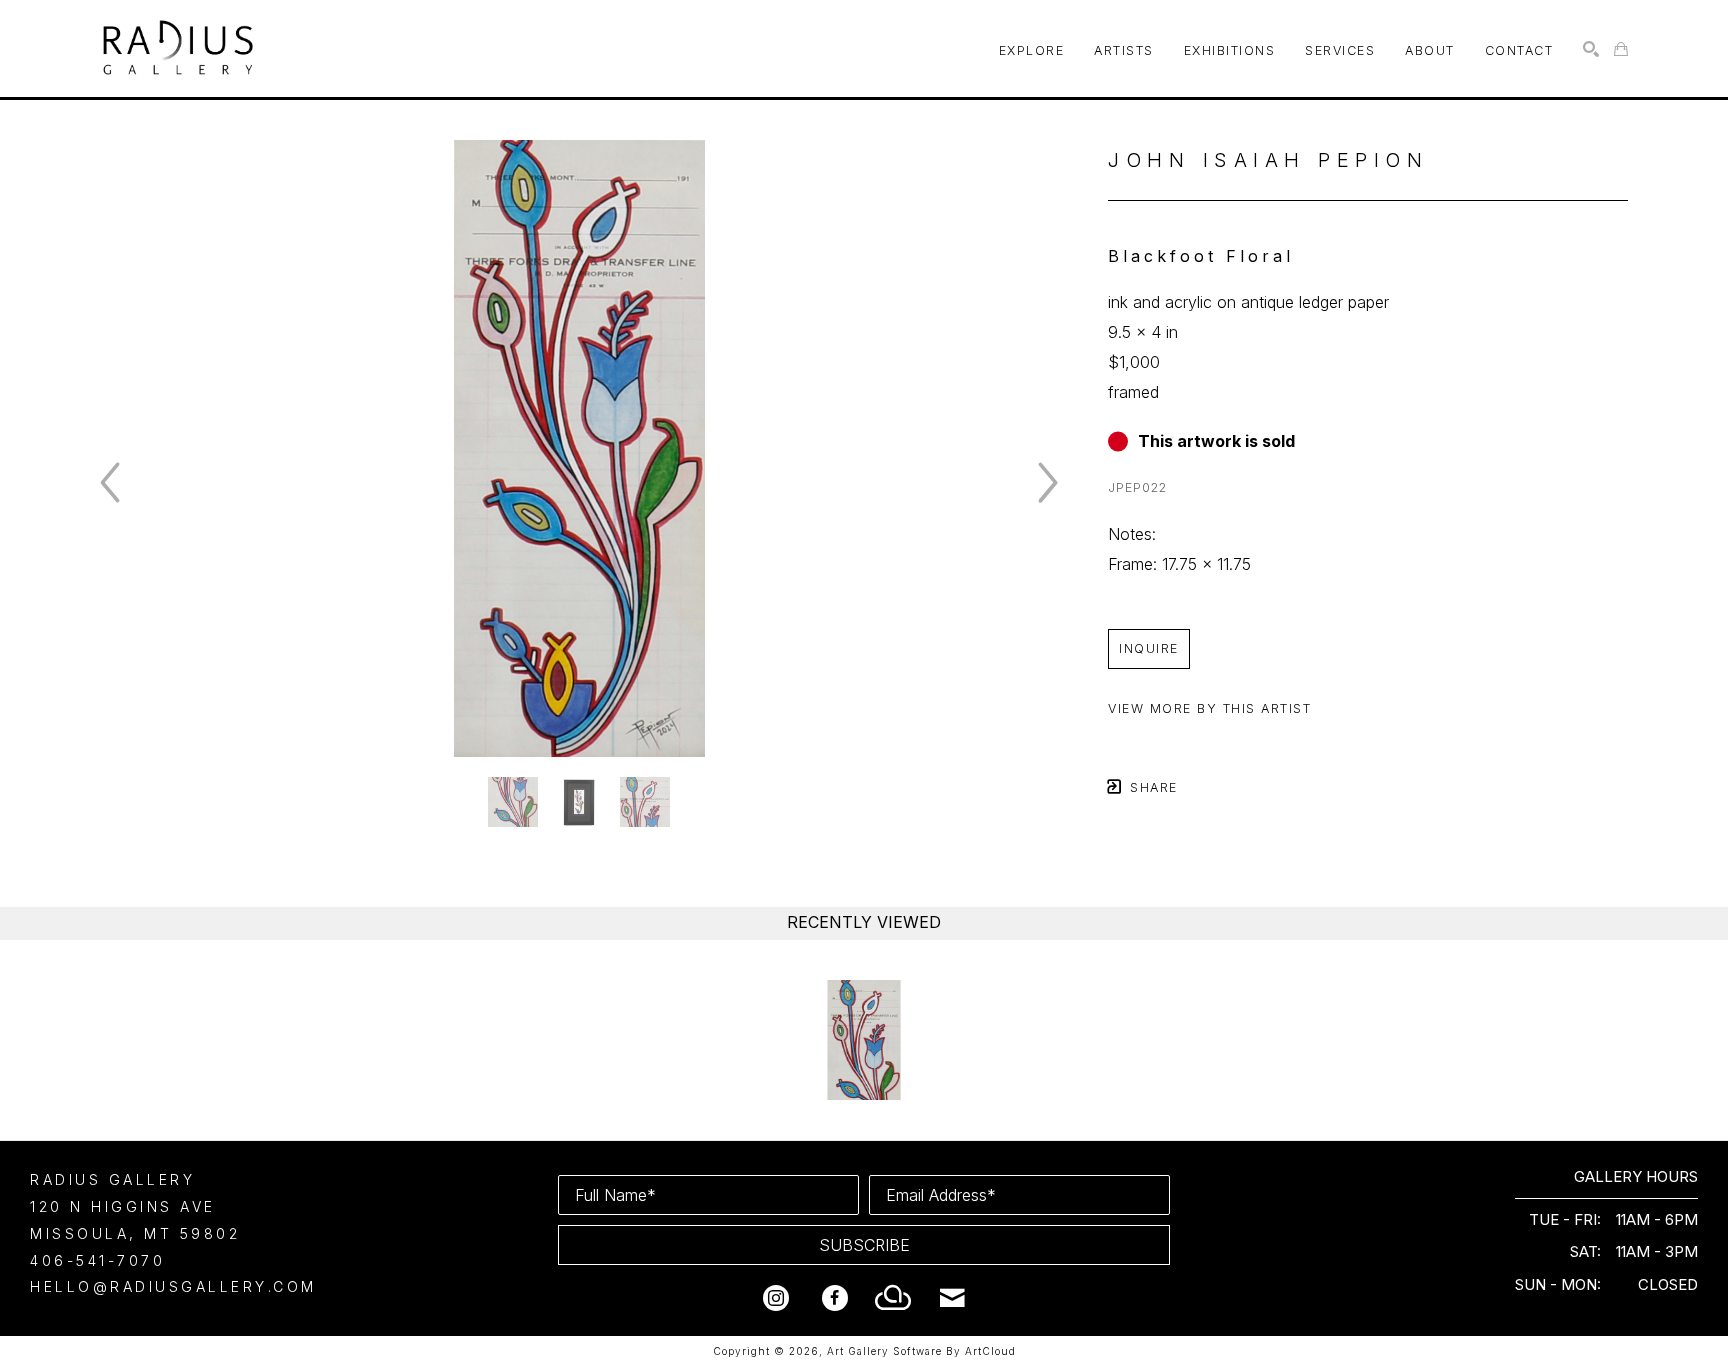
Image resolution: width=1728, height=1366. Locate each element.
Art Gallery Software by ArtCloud (921, 1351)
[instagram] (776, 1298)
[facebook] (835, 1298)
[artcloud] (894, 1298)
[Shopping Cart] (1621, 49)
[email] (953, 1298)
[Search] (1591, 49)
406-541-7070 (97, 1260)
